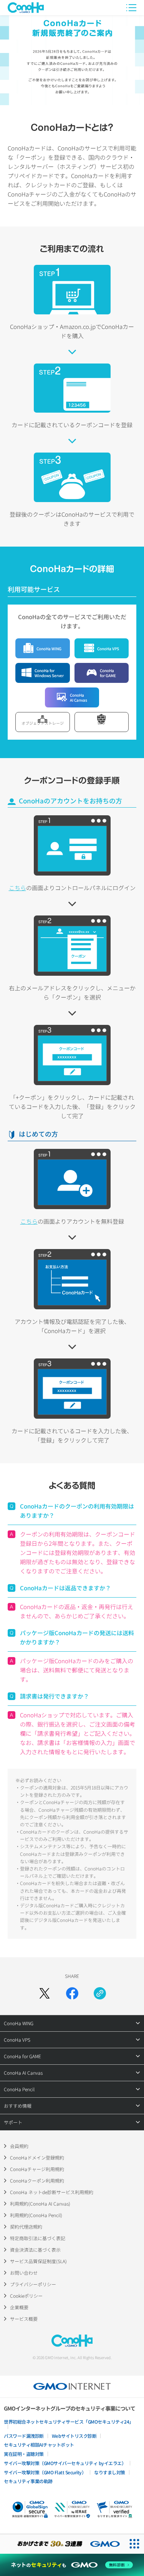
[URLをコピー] (100, 1993)
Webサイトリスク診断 (74, 2436)
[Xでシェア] (45, 1993)
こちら (17, 888)
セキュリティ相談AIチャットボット (39, 2445)
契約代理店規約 (26, 2227)
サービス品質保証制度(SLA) (38, 2261)
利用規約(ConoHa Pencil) (36, 2215)
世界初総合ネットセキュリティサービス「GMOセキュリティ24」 (69, 2422)
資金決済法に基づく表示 (35, 2250)
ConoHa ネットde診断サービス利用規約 (52, 2192)
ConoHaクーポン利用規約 (37, 2180)
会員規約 (19, 2146)
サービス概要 (24, 2319)
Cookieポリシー (26, 2296)
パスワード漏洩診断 (24, 2436)
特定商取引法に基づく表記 (38, 2238)
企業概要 (19, 2307)
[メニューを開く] (131, 8)
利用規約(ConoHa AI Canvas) (40, 2203)
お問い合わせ (24, 2273)
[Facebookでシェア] (72, 1993)
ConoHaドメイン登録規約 (37, 2157)
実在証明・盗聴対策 (24, 2454)
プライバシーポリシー (33, 2284)
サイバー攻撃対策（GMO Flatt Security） (45, 2472)
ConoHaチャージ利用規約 (37, 2169)
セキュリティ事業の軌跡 (28, 2481)
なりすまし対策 (110, 2472)
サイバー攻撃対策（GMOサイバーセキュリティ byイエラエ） (65, 2463)
